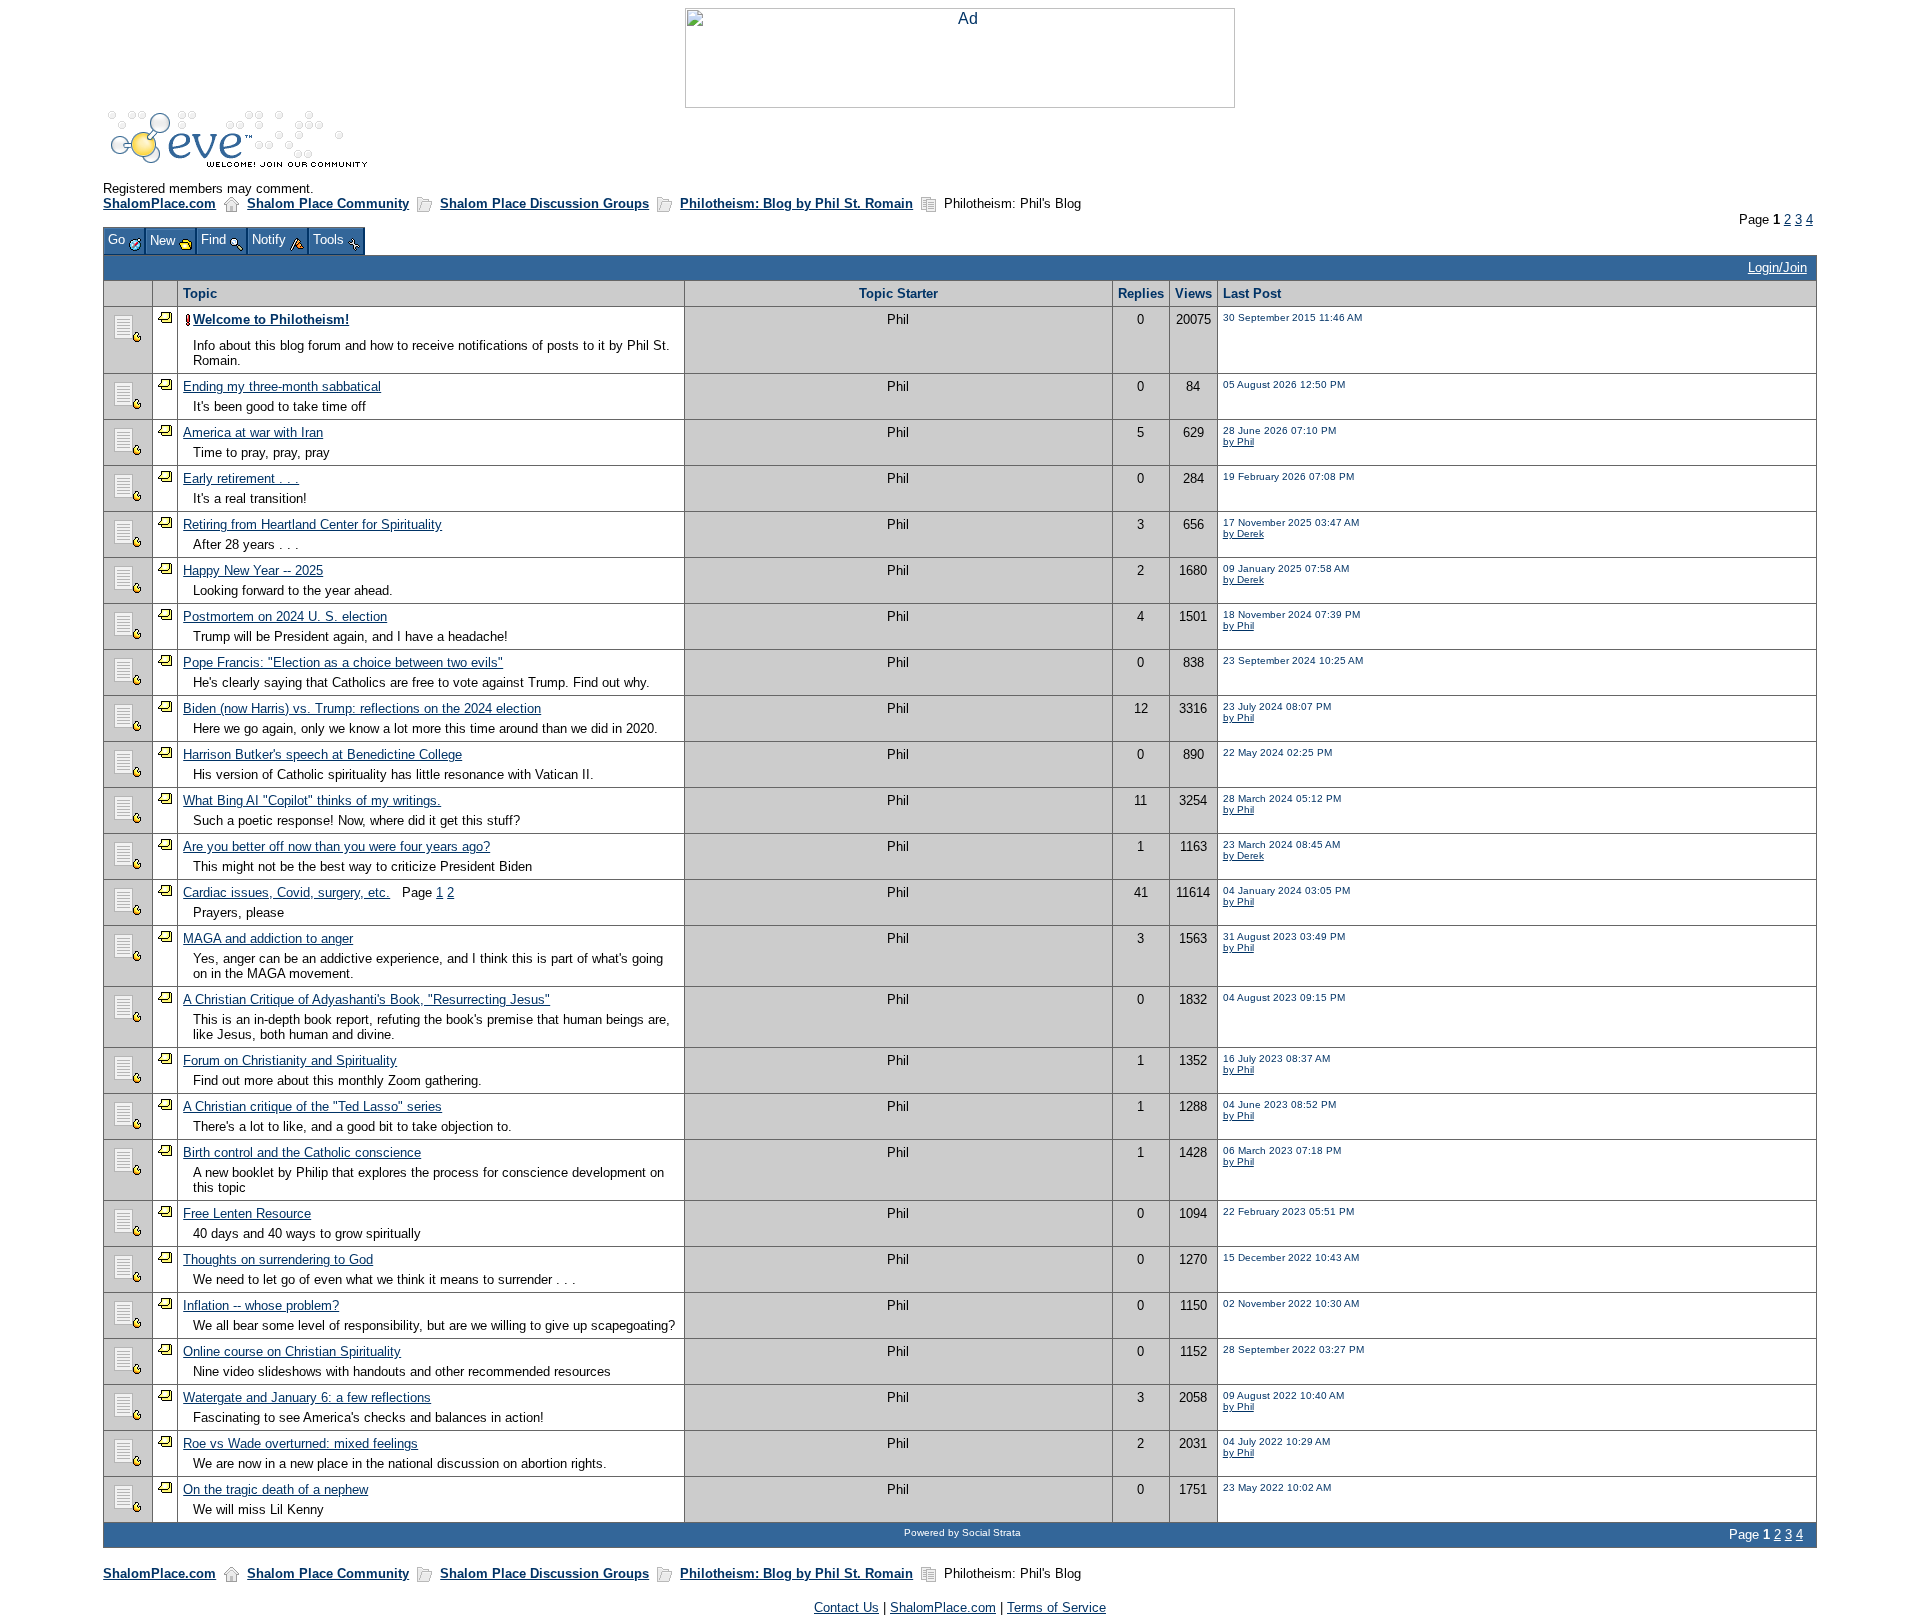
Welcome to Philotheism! (271, 319)
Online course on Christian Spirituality (292, 1351)
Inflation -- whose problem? (261, 1305)
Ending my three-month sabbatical (282, 386)
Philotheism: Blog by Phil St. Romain (796, 203)
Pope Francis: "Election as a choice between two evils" (343, 662)
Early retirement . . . (241, 478)
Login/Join (1777, 267)
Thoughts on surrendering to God (278, 1259)
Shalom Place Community (328, 203)
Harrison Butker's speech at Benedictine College (322, 754)
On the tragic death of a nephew (275, 1489)
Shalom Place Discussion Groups (544, 203)
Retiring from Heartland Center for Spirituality (312, 524)
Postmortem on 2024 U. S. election (285, 616)
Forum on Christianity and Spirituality (290, 1060)
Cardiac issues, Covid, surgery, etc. (286, 892)
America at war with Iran (253, 432)
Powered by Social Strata (962, 1532)
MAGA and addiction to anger (268, 938)
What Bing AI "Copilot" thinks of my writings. (312, 800)
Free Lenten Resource (247, 1213)
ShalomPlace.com (159, 203)
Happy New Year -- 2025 (253, 570)
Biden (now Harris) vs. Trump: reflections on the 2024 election (362, 708)
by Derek (1243, 533)
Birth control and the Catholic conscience (302, 1152)
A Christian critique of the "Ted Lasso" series (312, 1106)
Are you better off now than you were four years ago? (336, 846)
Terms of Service (1056, 1607)
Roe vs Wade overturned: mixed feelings (300, 1443)
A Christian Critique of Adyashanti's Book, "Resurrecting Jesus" (366, 999)
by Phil (1238, 441)
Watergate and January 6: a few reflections (307, 1397)
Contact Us (846, 1607)
